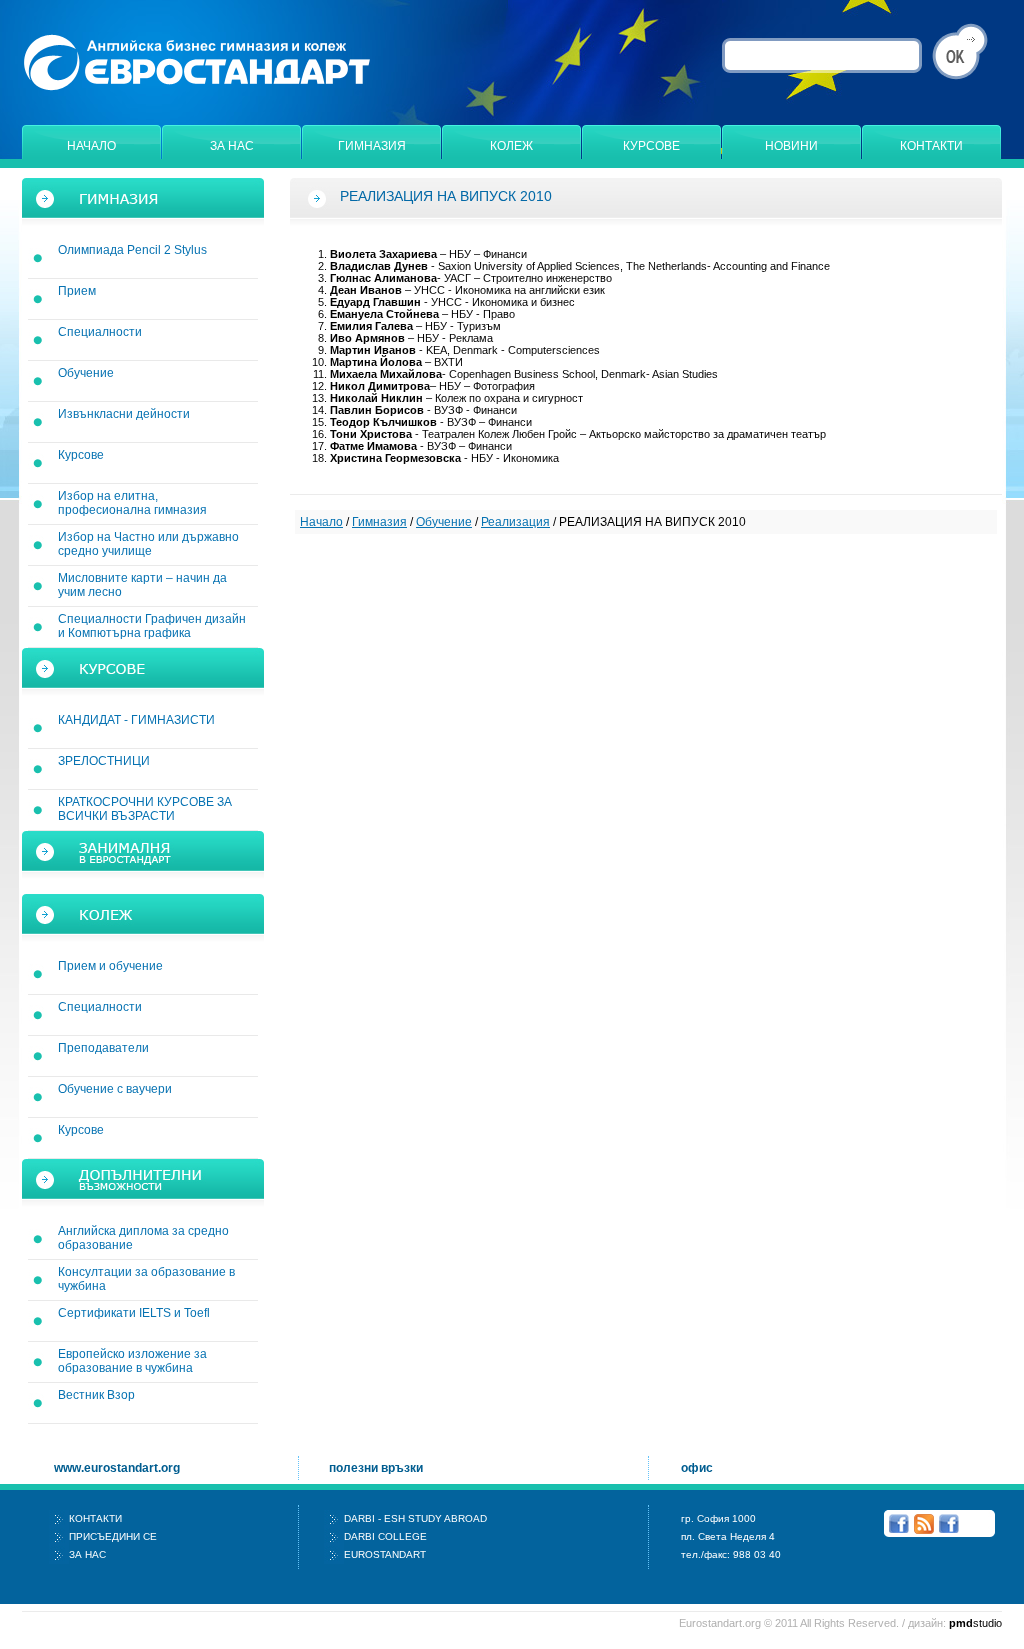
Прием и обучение (110, 966)
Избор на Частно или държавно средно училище (148, 544)
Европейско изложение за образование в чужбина (132, 1361)
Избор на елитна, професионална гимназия (132, 503)
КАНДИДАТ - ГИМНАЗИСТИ (136, 720)
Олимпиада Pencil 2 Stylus (132, 250)
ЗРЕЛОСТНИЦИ (104, 761)
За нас (232, 146)
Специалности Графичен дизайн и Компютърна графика (152, 626)
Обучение (86, 373)
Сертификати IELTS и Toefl (134, 1313)
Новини (791, 146)
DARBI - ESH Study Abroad (415, 1518)
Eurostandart (385, 1554)
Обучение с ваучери (115, 1089)
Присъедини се (113, 1536)
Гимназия (372, 146)
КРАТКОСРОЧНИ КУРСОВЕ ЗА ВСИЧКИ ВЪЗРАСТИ (145, 809)
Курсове (651, 146)
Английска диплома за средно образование (143, 1238)
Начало (91, 146)
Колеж (511, 146)
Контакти (931, 146)
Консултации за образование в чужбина (146, 1279)
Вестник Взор (96, 1395)
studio (975, 1623)
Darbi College (385, 1536)
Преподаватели (103, 1048)
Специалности (100, 332)
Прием (77, 291)
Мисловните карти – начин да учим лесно (142, 585)
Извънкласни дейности (124, 414)
